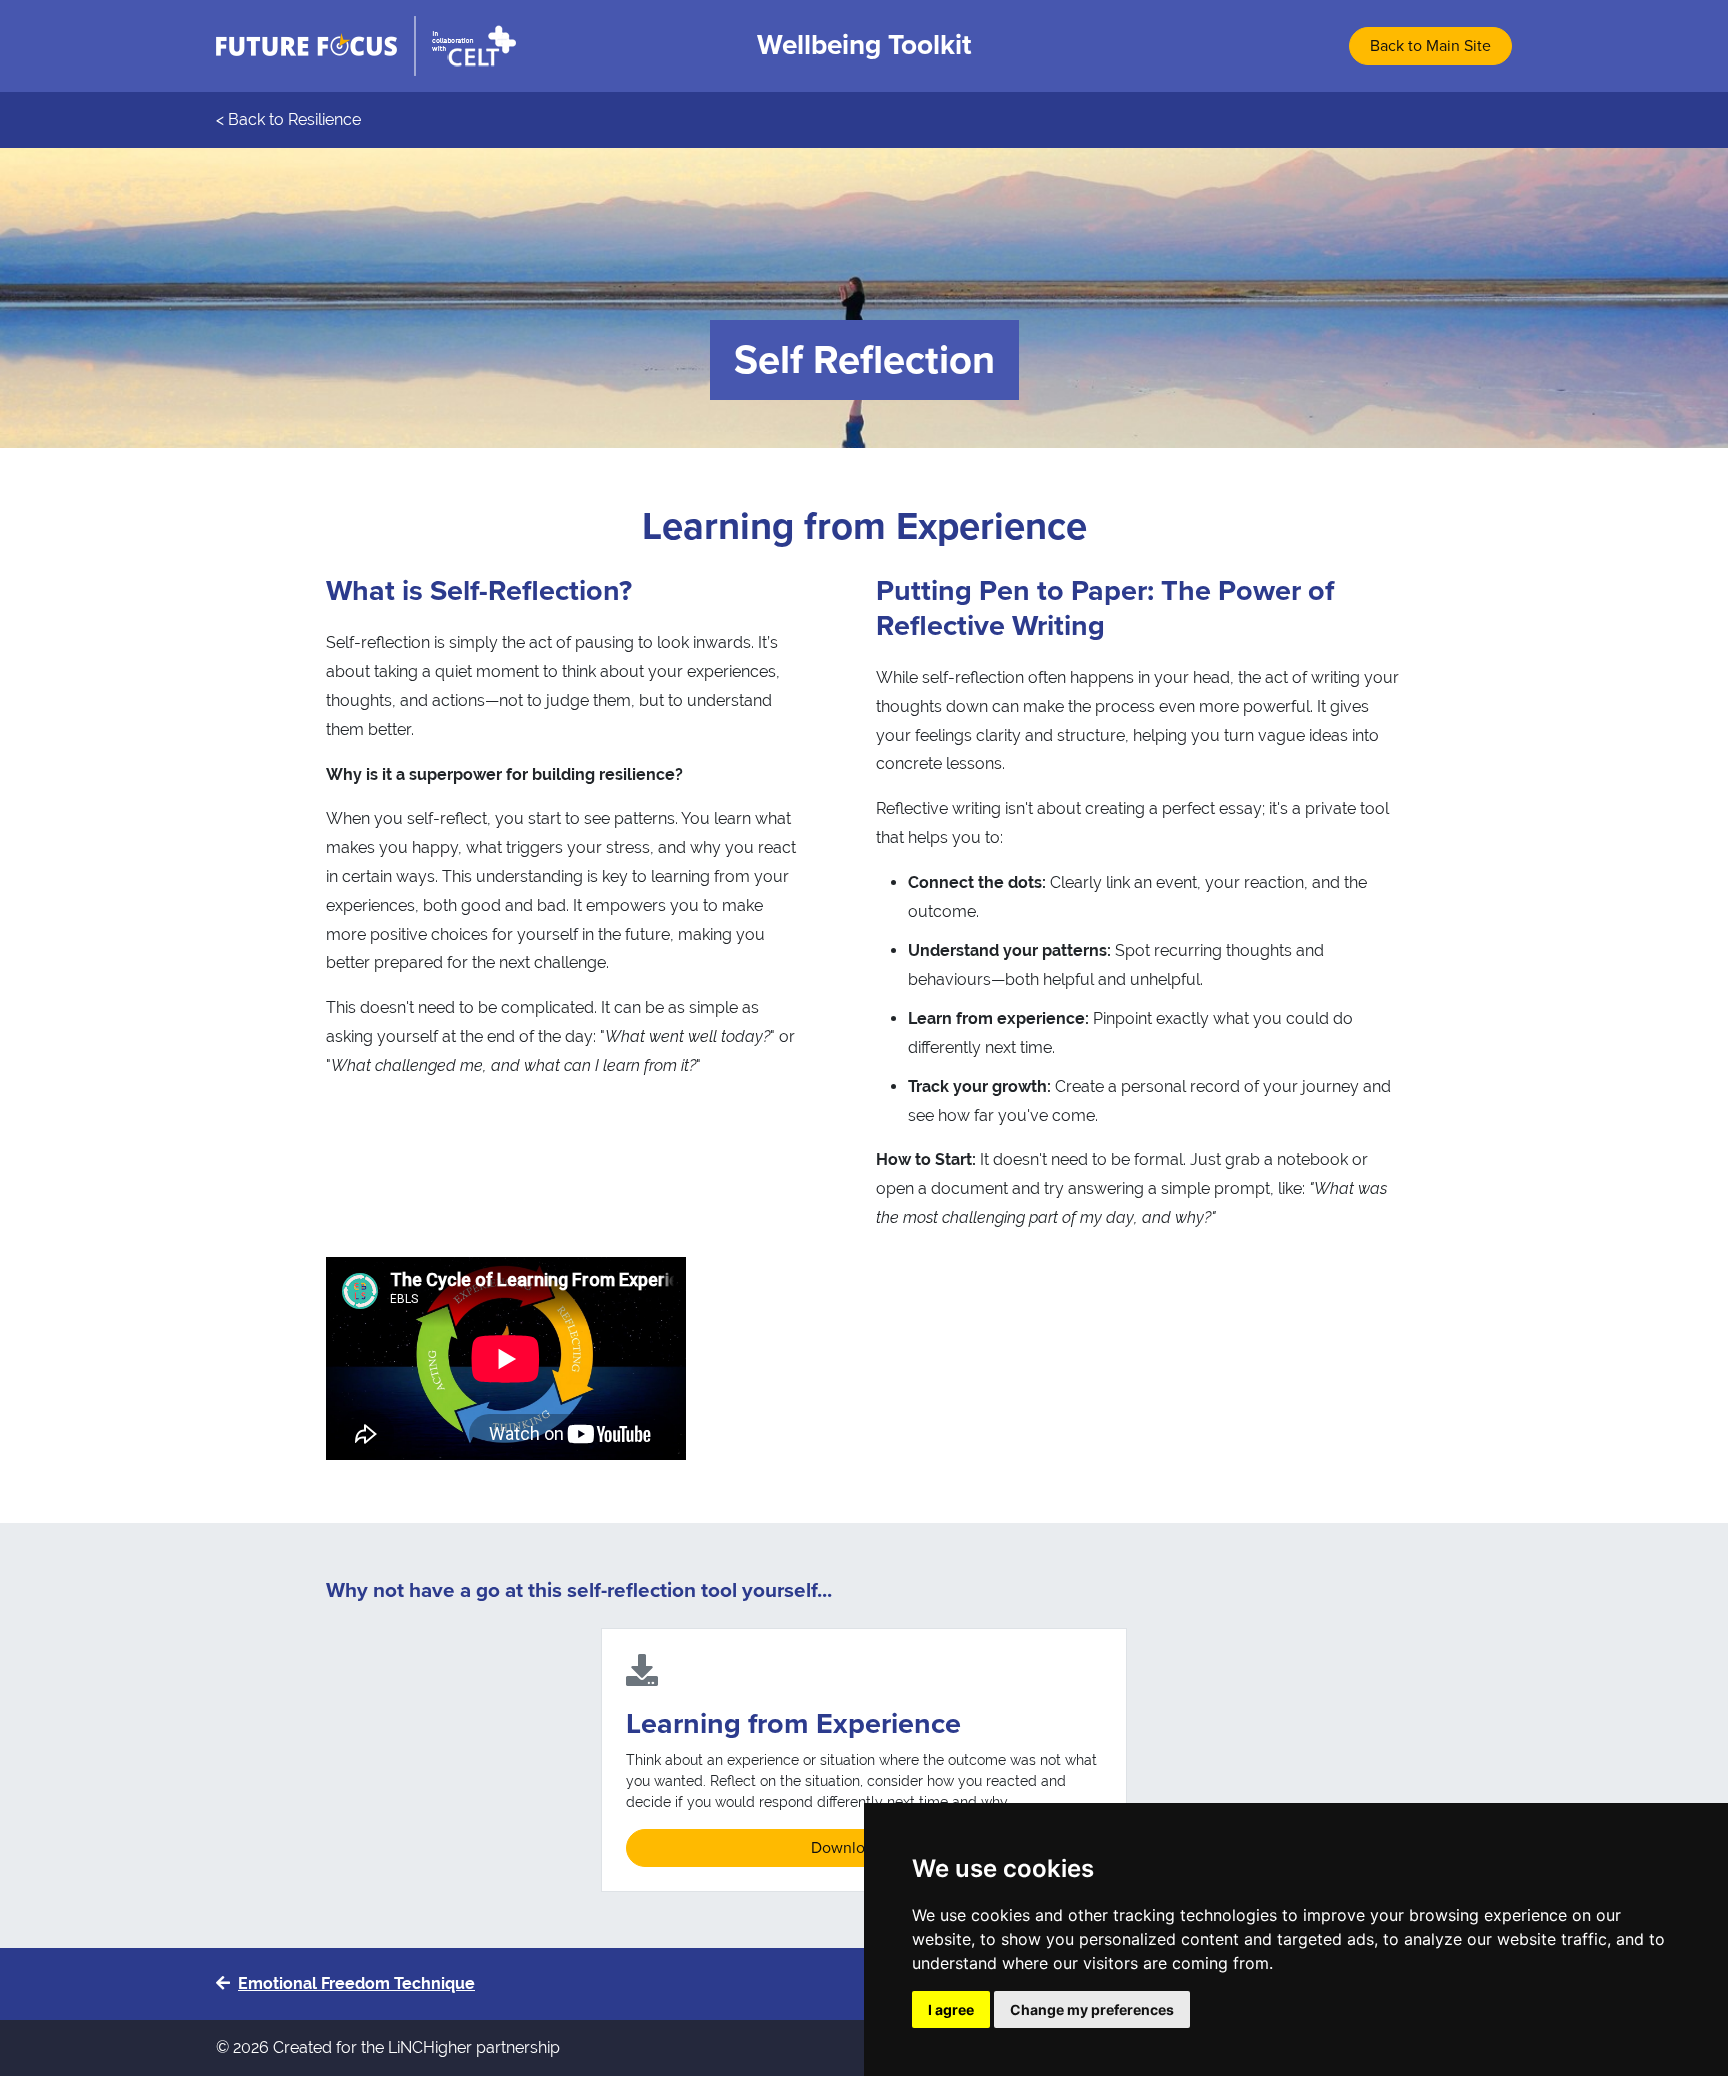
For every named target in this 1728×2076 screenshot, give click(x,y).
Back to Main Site (1430, 46)
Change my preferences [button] (1092, 2009)
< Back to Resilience (288, 119)
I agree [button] (951, 2009)
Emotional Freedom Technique (356, 1983)
